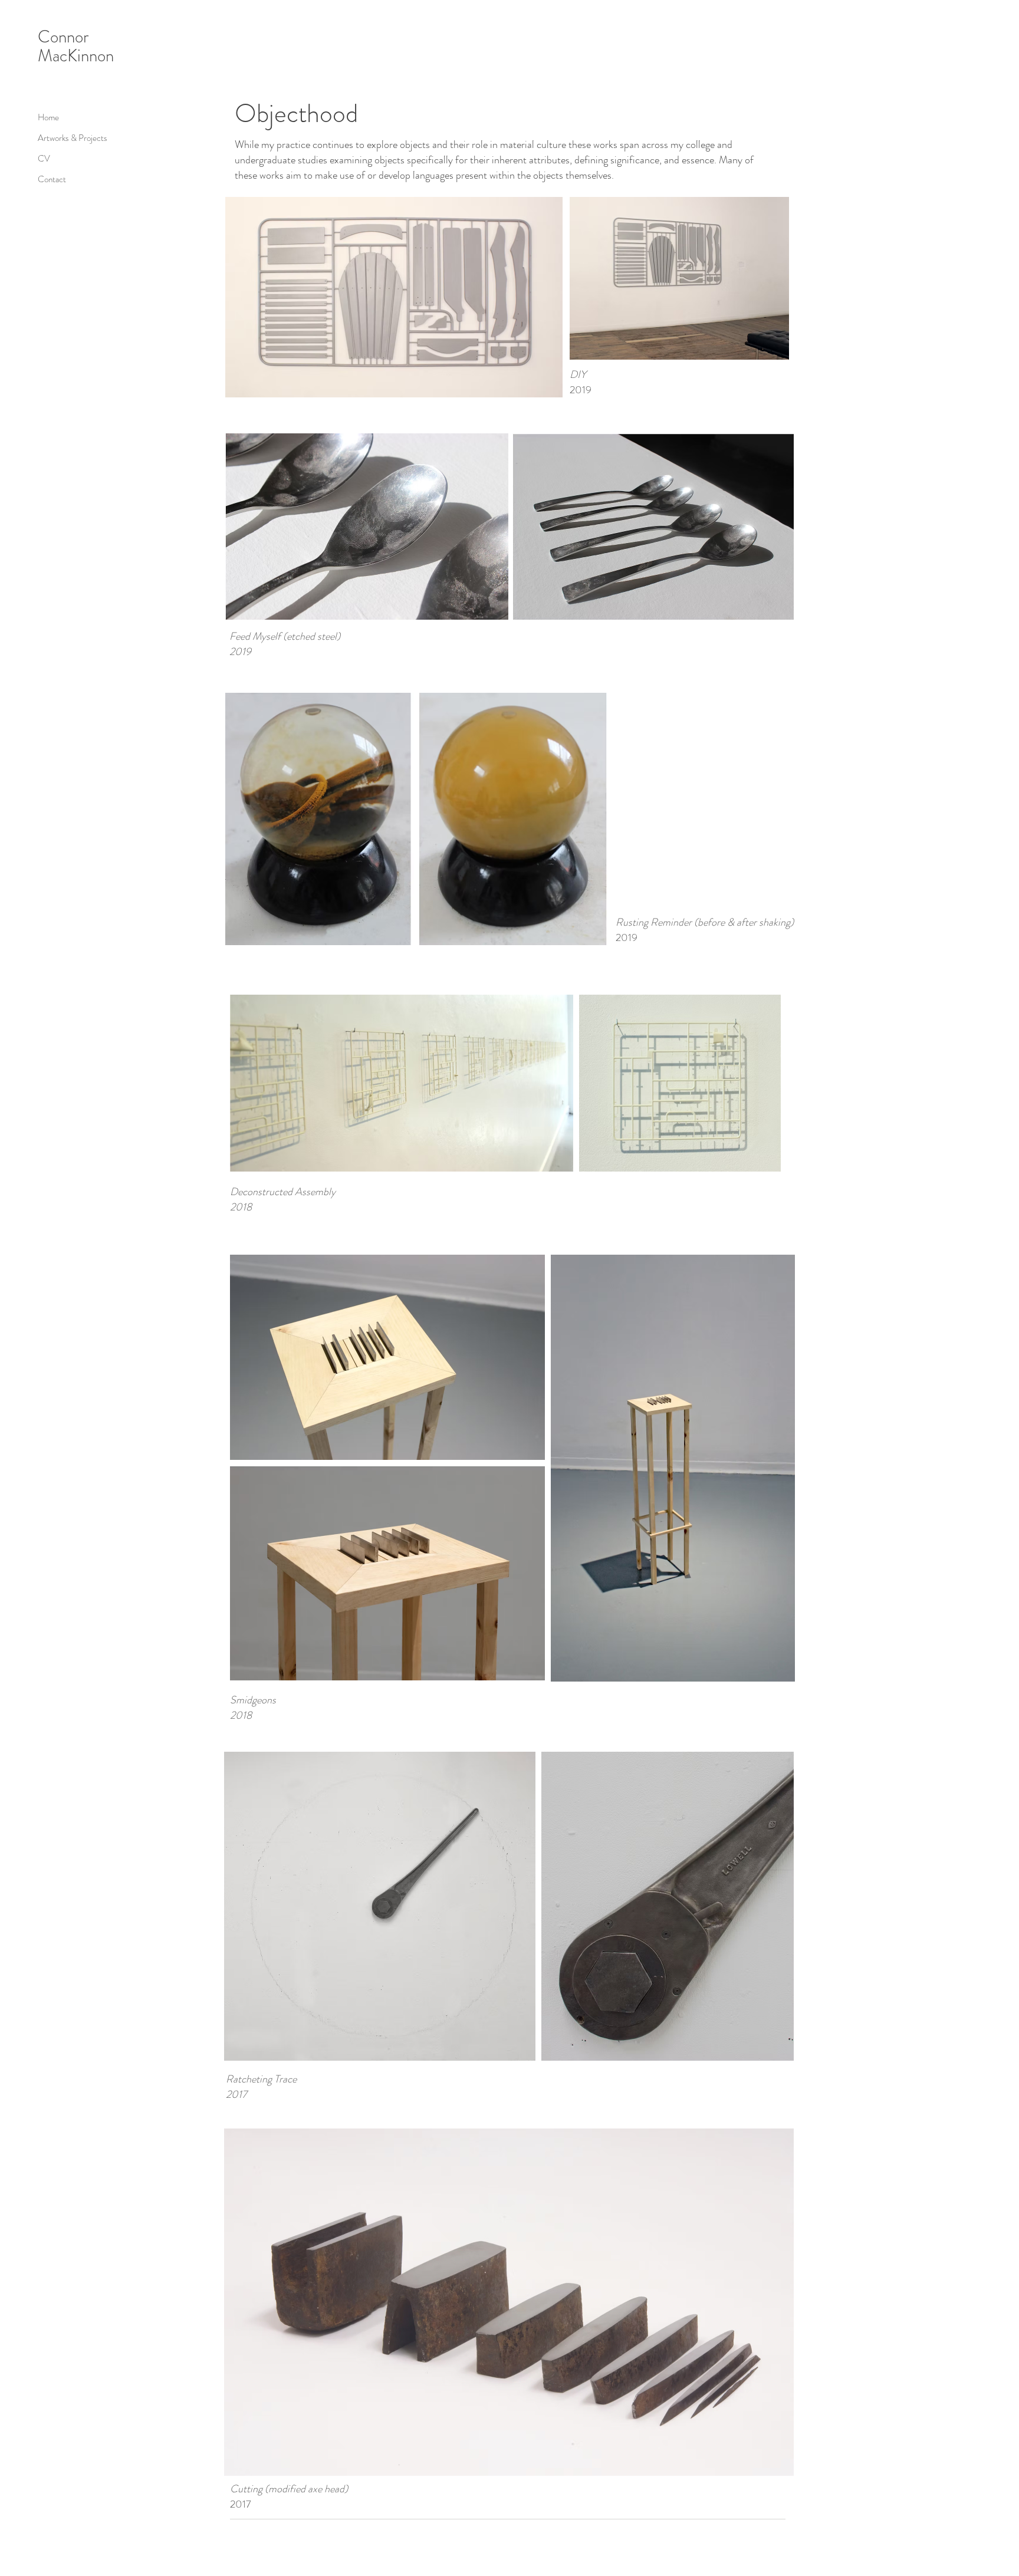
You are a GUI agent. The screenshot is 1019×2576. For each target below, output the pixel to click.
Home (48, 117)
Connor (63, 37)
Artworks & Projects (73, 138)
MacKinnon (76, 56)
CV (44, 159)
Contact (52, 179)
